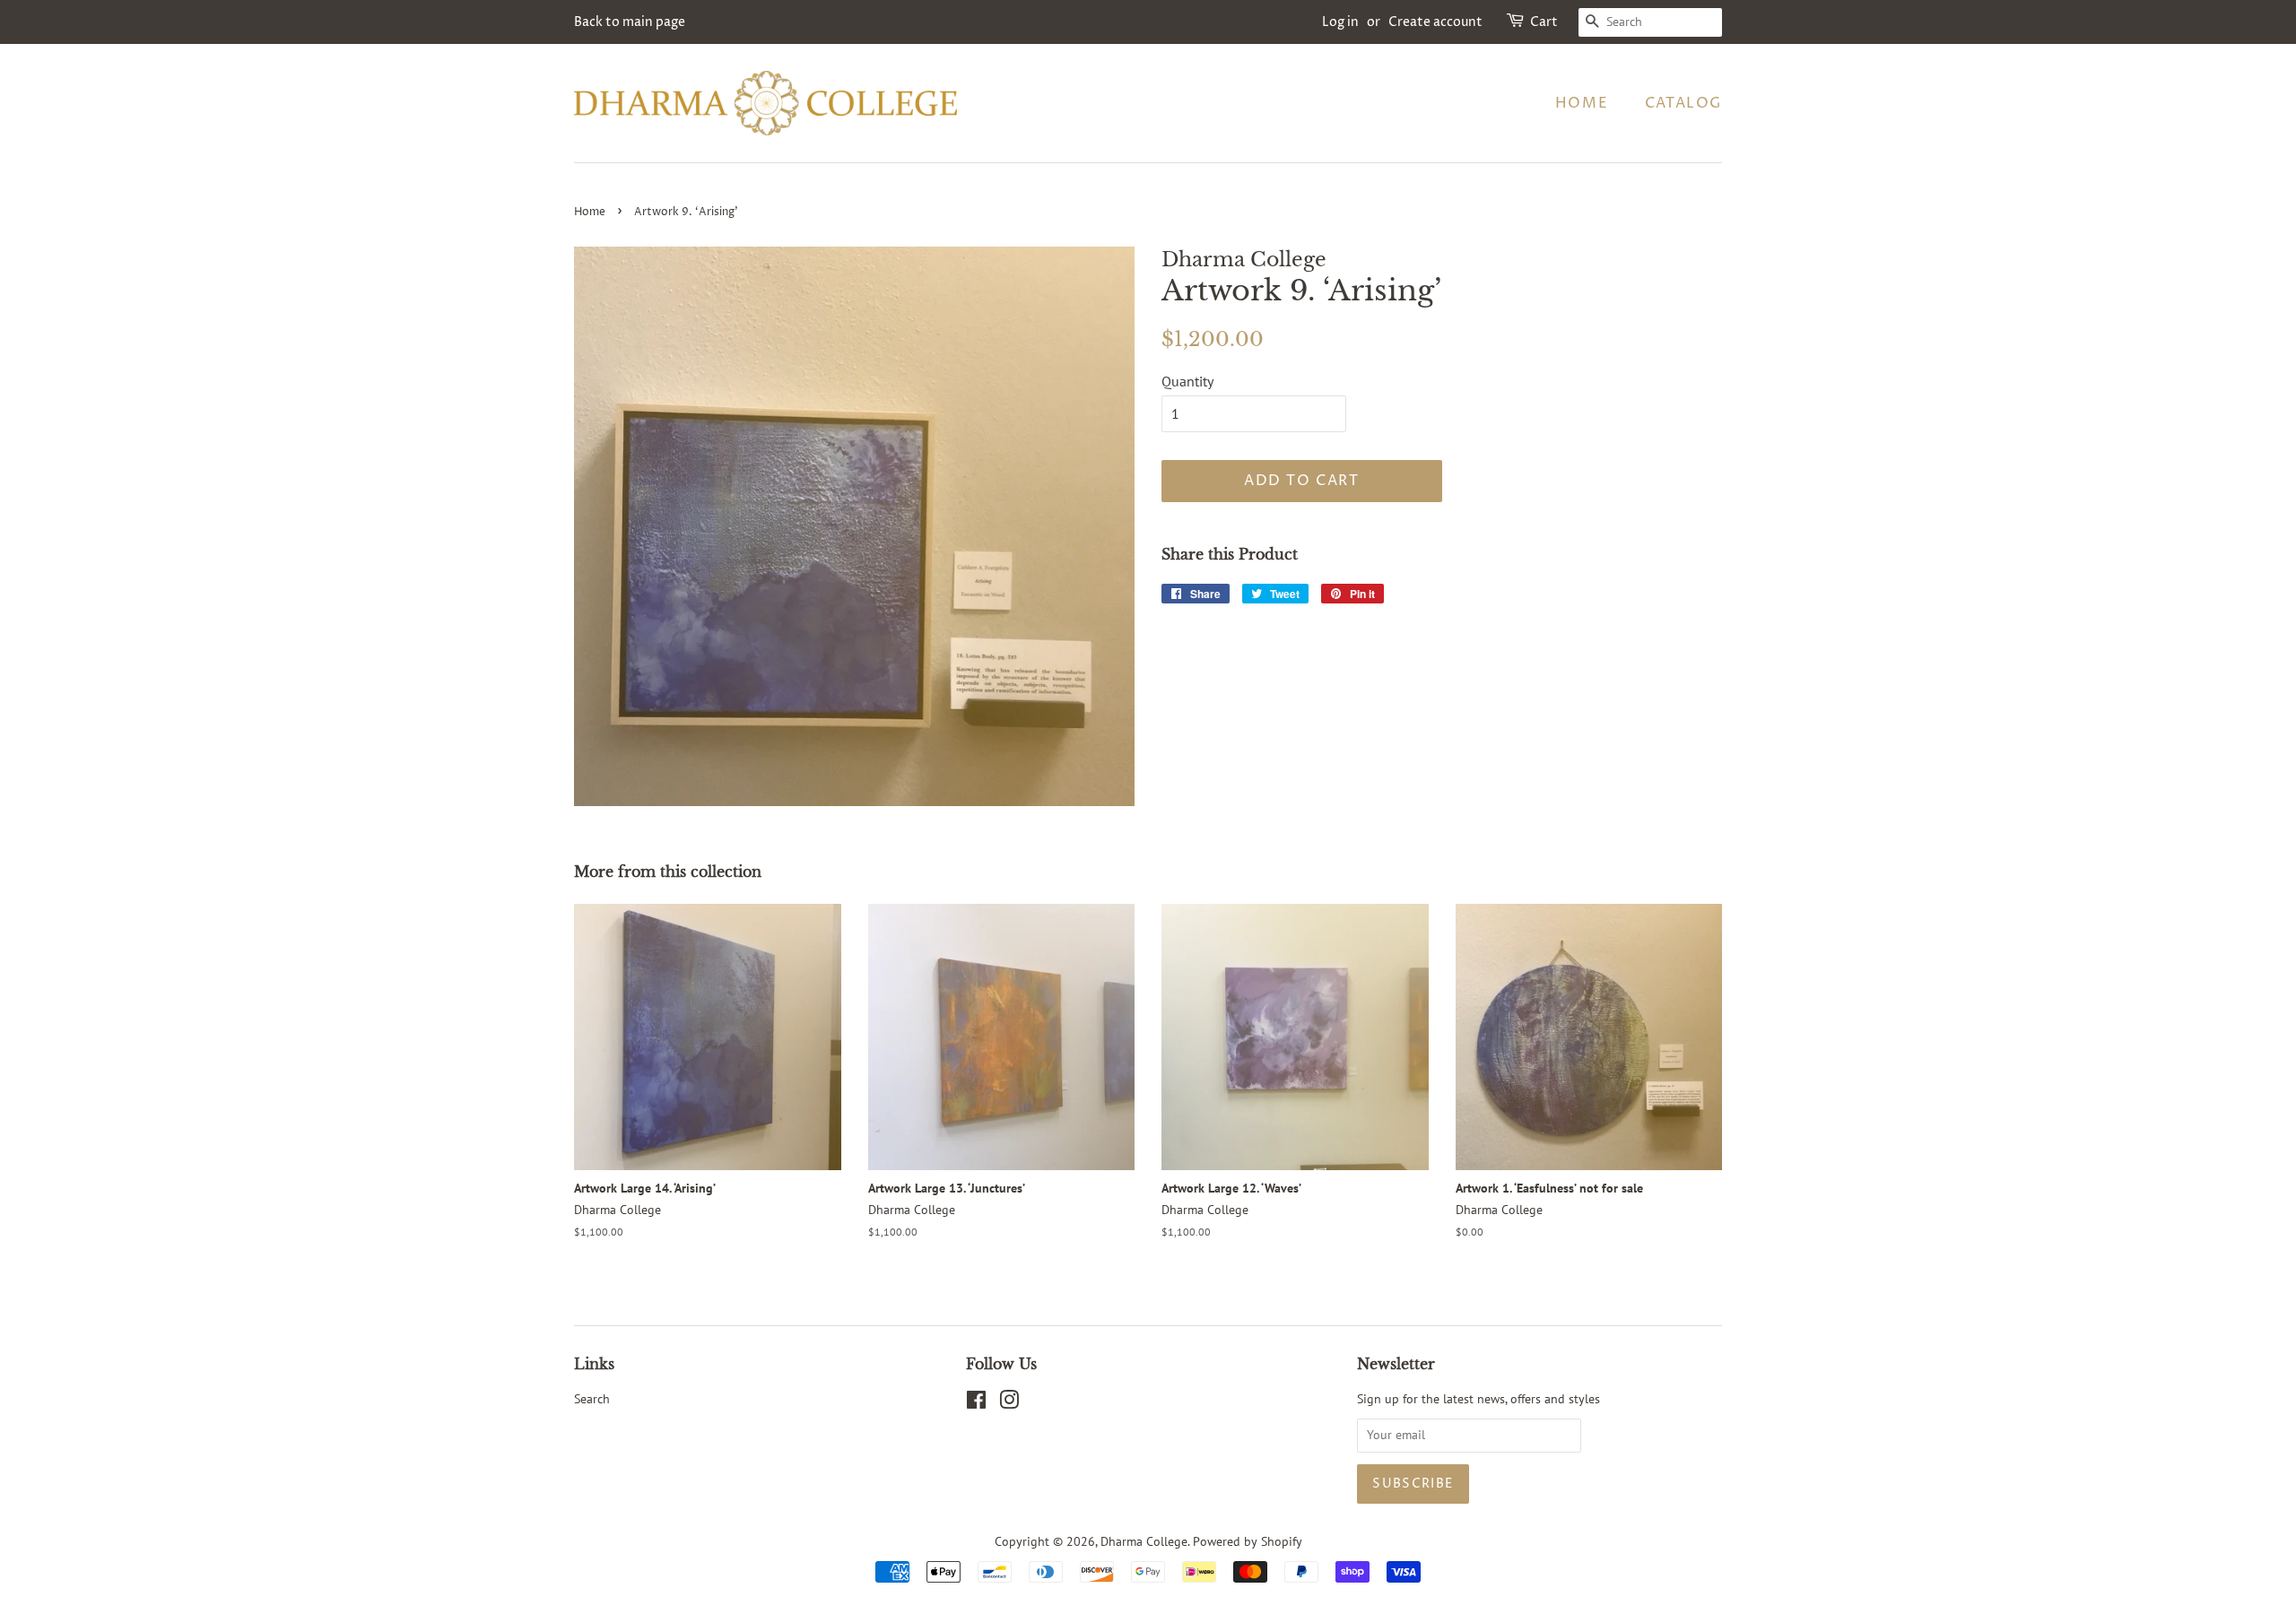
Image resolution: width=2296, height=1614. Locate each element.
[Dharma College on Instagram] (1009, 1403)
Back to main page (630, 22)
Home (1582, 103)
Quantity (1187, 381)
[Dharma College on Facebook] (976, 1403)
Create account (1435, 22)
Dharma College (1144, 1541)
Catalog (1683, 103)
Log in (1340, 22)
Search (592, 1399)
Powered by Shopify (1248, 1541)
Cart (1544, 22)
